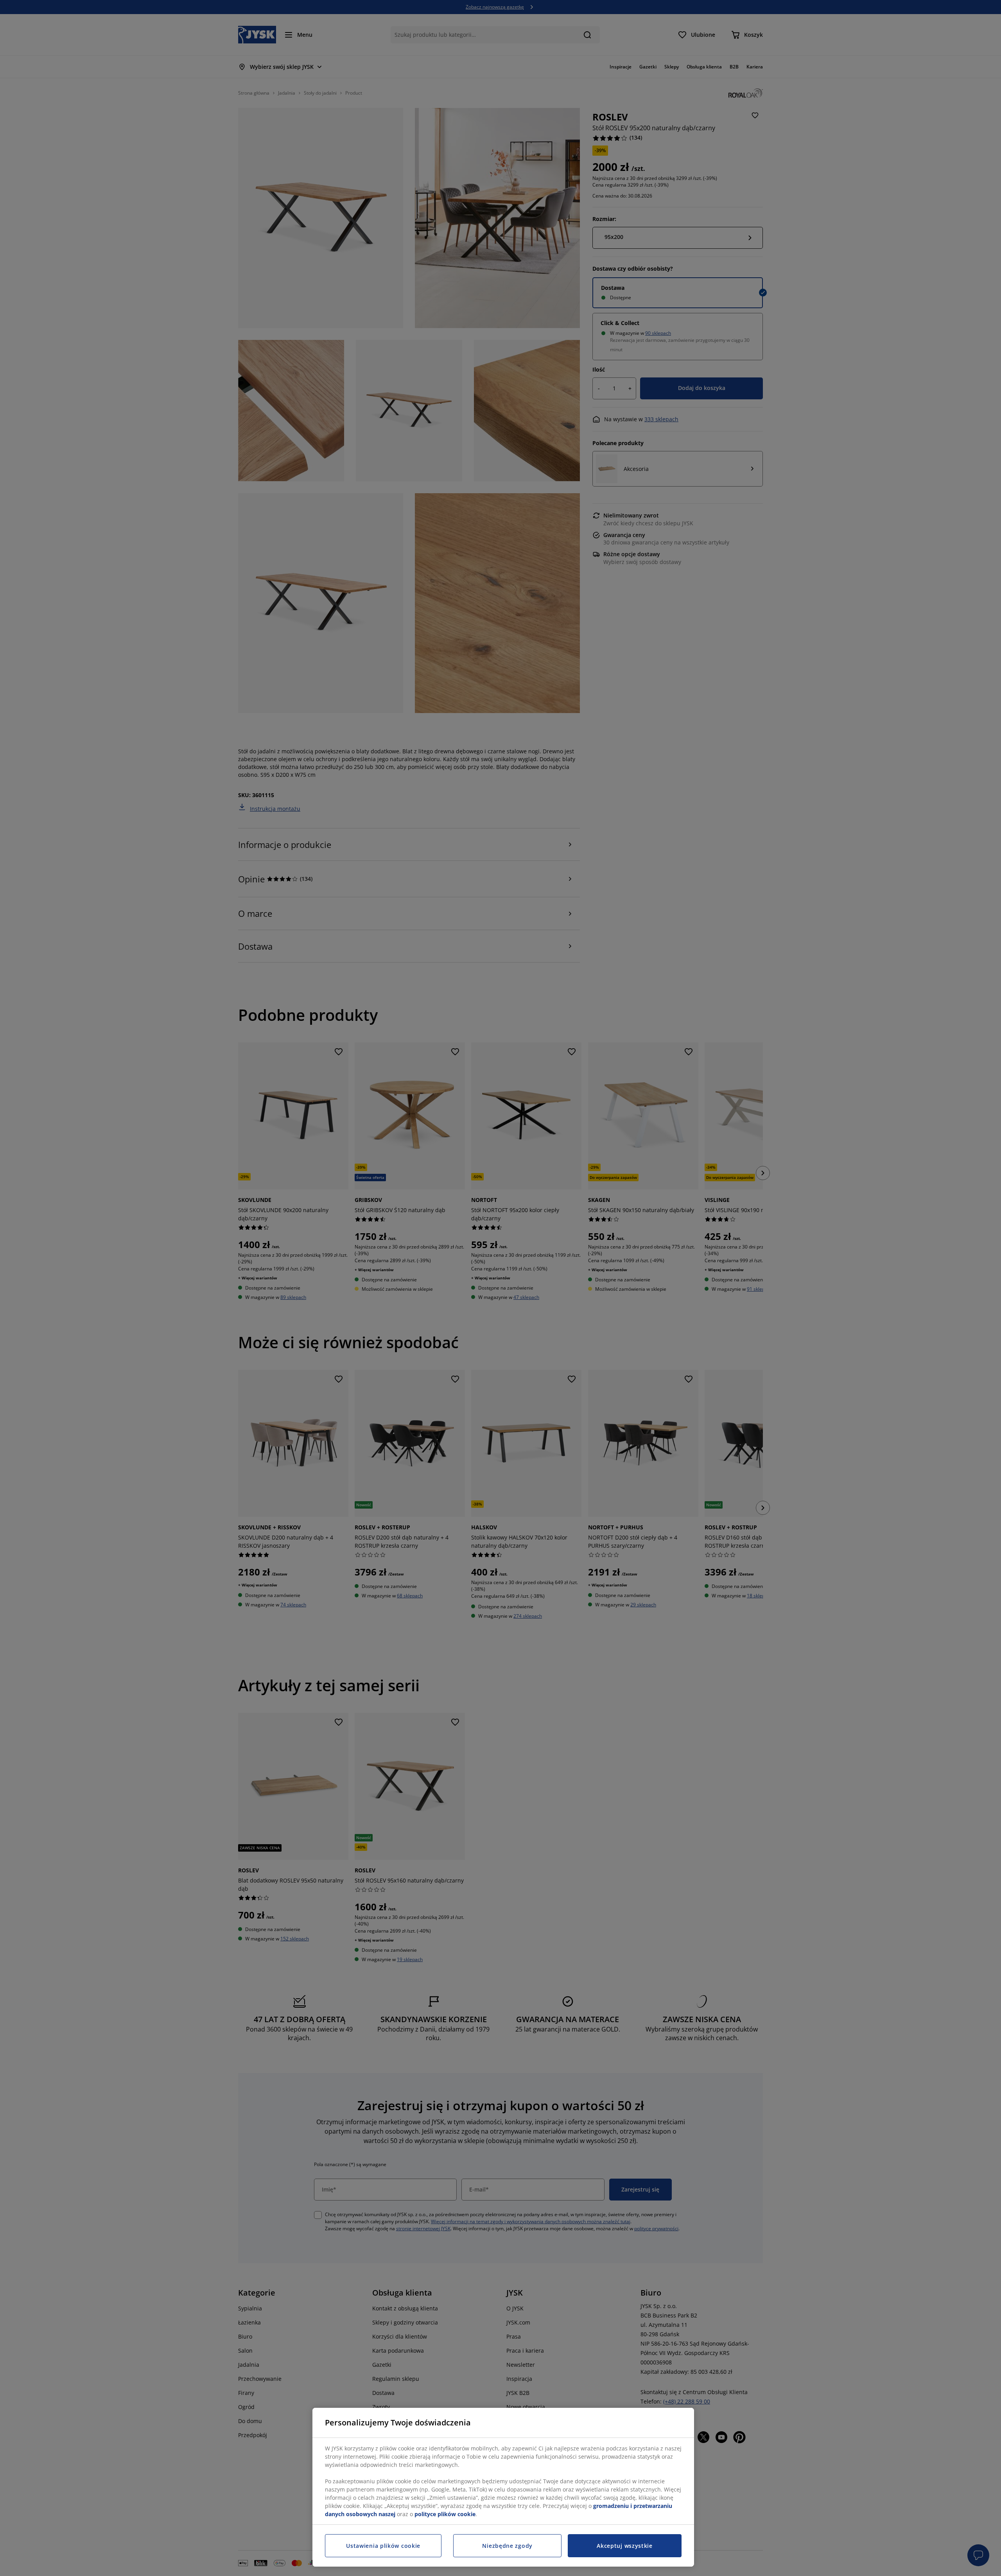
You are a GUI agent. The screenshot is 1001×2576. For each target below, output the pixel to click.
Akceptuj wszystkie (625, 2546)
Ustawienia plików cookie (383, 2546)
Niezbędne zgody (507, 2546)
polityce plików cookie (445, 2514)
